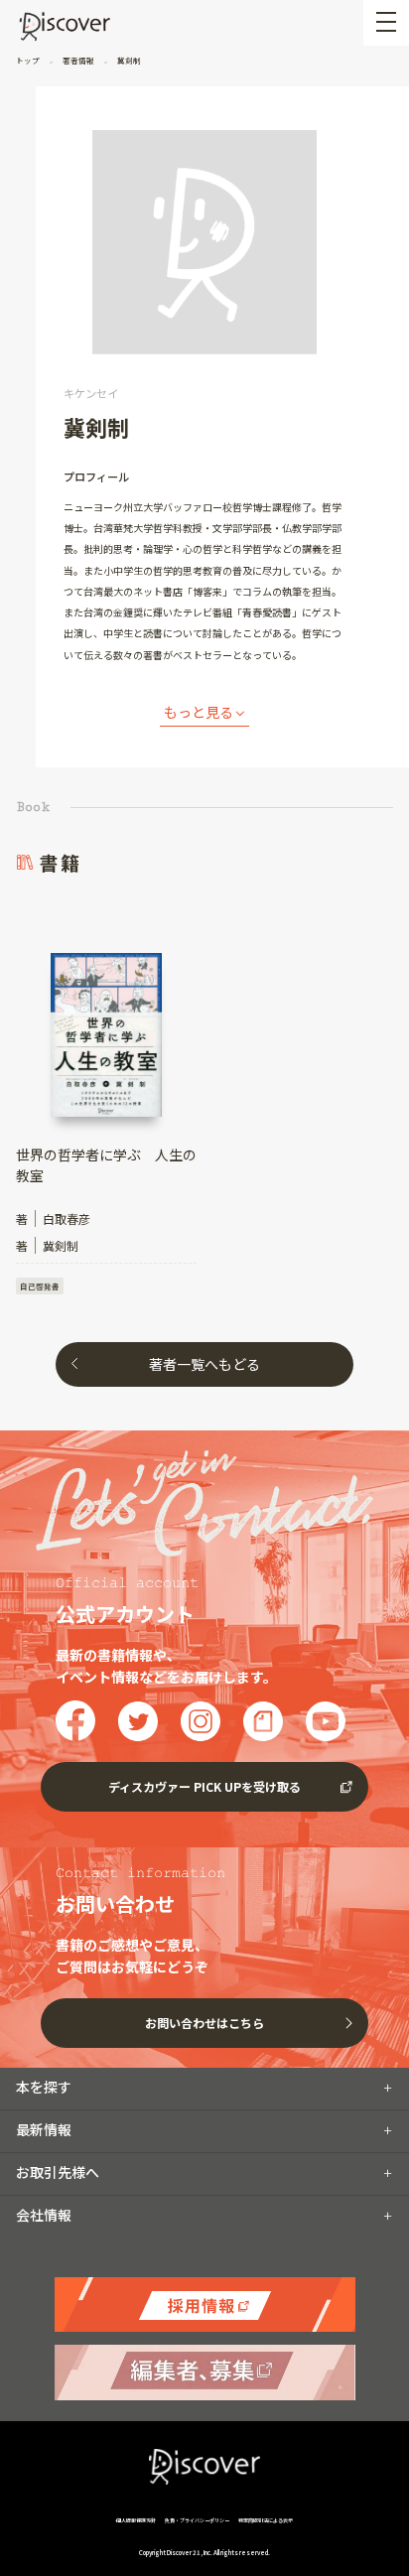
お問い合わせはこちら (204, 2023)
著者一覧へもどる (204, 1364)
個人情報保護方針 (136, 2520)
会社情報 (44, 2215)
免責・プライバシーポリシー (197, 2520)
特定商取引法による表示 (266, 2520)
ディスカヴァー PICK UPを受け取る (204, 1786)
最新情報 (44, 2129)
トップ (29, 60)
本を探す (44, 2087)
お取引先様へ (58, 2172)
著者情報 (78, 60)
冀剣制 (128, 60)
